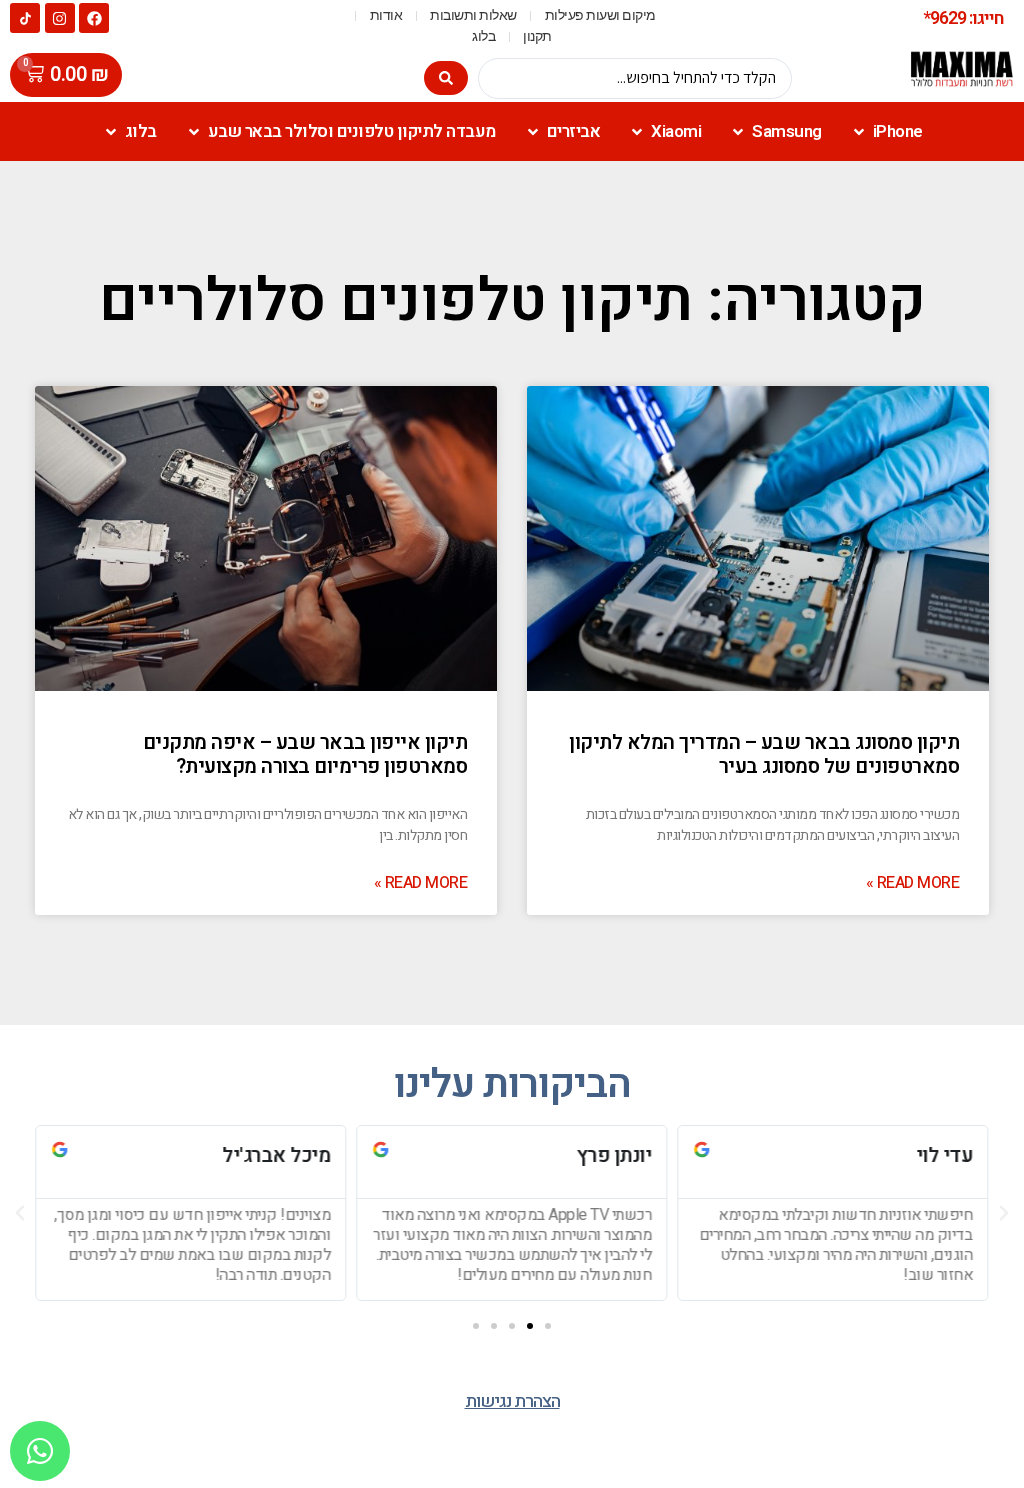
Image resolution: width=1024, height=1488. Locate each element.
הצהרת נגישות (512, 1401)
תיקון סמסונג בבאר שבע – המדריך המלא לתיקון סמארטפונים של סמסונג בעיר (764, 754)
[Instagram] (60, 18)
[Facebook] (94, 18)
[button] (548, 1326)
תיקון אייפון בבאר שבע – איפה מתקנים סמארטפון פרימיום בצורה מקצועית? (305, 754)
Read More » (913, 883)
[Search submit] (446, 78)
